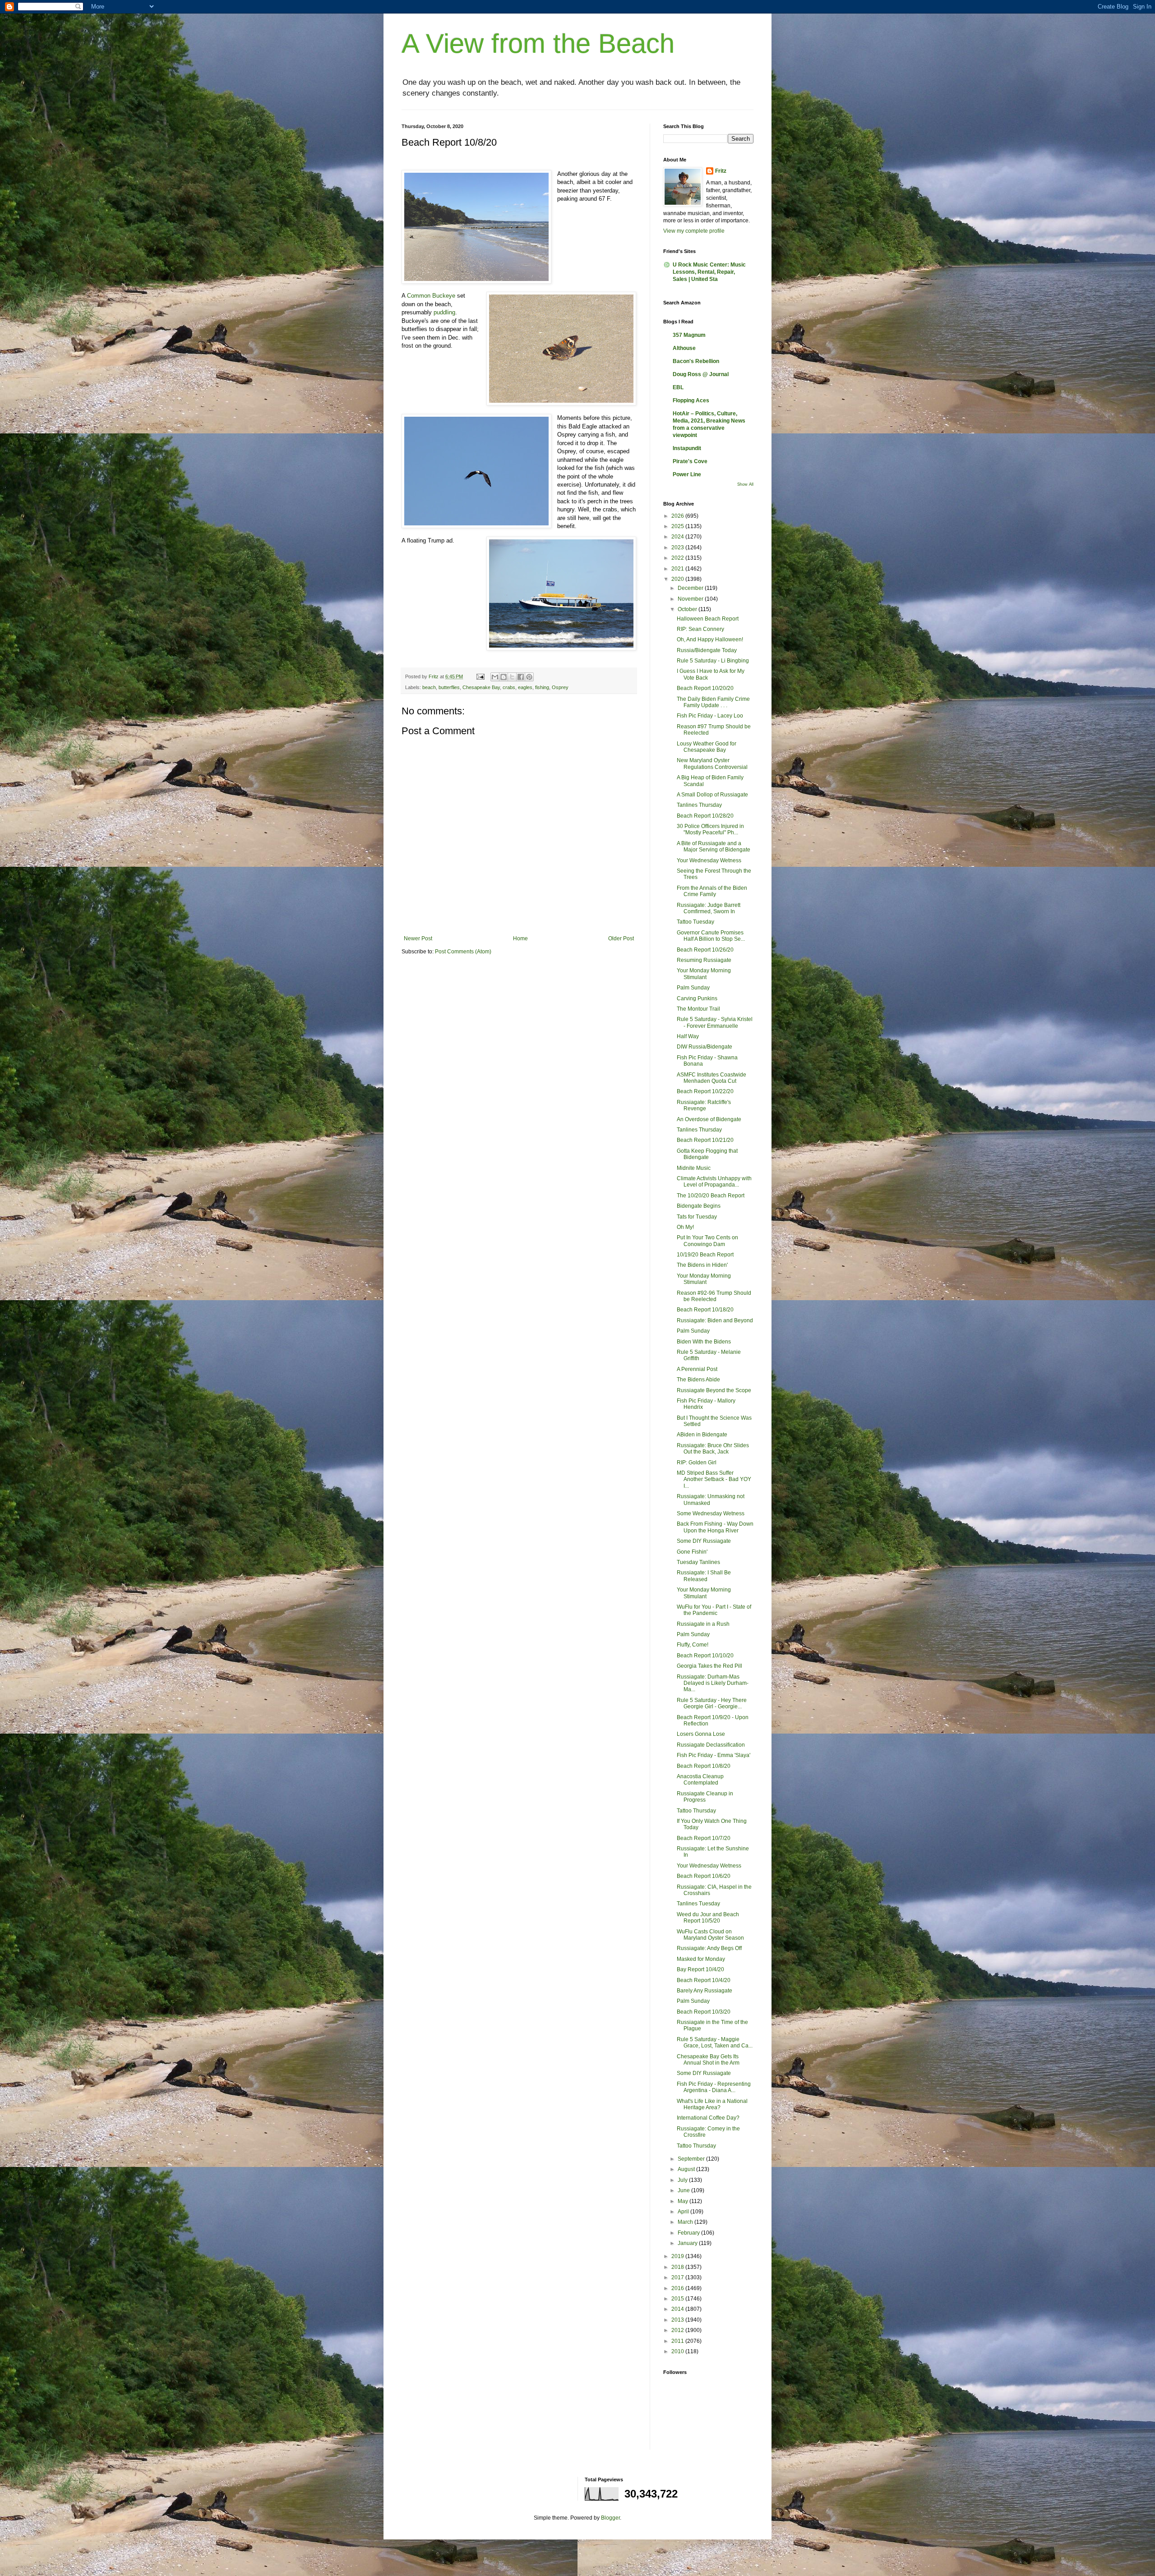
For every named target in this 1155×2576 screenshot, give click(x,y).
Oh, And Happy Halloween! (710, 639)
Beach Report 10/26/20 (705, 950)
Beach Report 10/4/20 (704, 1980)
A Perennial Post (697, 1369)
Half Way (688, 1036)
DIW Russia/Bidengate (705, 1047)
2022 (678, 558)
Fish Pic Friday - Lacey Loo (710, 716)
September (692, 2159)
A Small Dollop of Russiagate (712, 795)
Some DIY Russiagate (704, 1541)
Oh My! (685, 1227)
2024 (678, 537)
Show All (745, 484)
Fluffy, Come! (693, 1645)
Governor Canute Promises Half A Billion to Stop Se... (711, 936)
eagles (525, 687)
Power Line (687, 474)
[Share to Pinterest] (529, 677)
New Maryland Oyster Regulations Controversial (712, 764)
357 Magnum (689, 335)
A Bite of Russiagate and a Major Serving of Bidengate (714, 846)
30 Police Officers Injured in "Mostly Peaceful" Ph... (710, 829)
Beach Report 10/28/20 (705, 816)
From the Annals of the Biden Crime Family (712, 891)
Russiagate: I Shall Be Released (704, 1576)
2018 (678, 2267)
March (686, 2222)
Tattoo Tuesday (695, 922)
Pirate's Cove (690, 461)
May (684, 2201)
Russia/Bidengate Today (707, 650)
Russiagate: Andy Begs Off (709, 1948)
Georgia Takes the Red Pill (709, 1666)
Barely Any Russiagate (705, 1991)
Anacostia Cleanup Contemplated (700, 1780)
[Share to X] (512, 677)
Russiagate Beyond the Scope (714, 1390)
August (687, 2169)
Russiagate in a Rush (703, 1624)
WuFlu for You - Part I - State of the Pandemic (714, 1610)
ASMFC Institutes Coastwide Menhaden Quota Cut (711, 1078)
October (688, 609)
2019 (678, 2256)
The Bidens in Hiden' (702, 1265)
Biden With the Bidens (704, 1342)
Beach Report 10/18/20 (705, 1310)
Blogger (610, 2518)
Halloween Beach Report (708, 619)
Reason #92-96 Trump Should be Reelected (714, 1296)
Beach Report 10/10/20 (705, 1656)
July (683, 2180)
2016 (678, 2288)
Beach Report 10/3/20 (704, 2012)
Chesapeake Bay (481, 687)
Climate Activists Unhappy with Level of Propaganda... (714, 1182)
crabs (509, 687)
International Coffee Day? (708, 2118)
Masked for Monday (701, 1959)
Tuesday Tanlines (698, 1562)
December (691, 588)
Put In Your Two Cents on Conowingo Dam (707, 1241)
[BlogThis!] (504, 677)
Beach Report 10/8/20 (704, 1766)
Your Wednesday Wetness (709, 860)
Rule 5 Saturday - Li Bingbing (713, 661)
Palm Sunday (693, 988)
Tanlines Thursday (699, 805)
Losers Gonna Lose (701, 1734)
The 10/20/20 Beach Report (711, 1196)
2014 (678, 2309)
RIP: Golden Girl (697, 1463)
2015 (678, 2299)
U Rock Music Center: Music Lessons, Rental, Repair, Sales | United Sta (709, 272)
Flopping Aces (691, 400)
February (689, 2233)
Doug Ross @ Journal (701, 374)
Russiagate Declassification (711, 1745)
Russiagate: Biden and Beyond (715, 1320)
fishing (542, 687)
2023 (678, 547)
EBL (678, 387)
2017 (678, 2277)
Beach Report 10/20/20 (705, 688)
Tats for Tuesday (697, 1217)
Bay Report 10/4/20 (700, 1969)
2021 (678, 569)
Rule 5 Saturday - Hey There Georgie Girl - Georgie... (712, 1703)
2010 (678, 2351)
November (691, 599)
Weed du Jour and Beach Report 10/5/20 (708, 1918)
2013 (678, 2320)
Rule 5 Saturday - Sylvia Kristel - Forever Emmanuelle (715, 1022)
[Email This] (495, 677)
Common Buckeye (431, 296)
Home (520, 938)
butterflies (449, 687)
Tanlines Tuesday (698, 1904)
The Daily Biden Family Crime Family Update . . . (713, 702)
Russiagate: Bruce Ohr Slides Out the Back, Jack (713, 1449)
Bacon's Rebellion (696, 361)
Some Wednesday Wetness (711, 1513)
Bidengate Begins (699, 1206)
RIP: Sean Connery (700, 629)
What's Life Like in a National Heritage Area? (712, 2104)
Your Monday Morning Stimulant (704, 974)
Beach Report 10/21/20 (705, 1140)
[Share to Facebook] (521, 677)
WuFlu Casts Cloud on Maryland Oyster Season (710, 1935)
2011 (678, 2341)
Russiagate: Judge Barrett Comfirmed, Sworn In (709, 908)
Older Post (621, 938)
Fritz (721, 171)
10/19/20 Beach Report (705, 1255)
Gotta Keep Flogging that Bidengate (707, 1154)
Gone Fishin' (692, 1552)
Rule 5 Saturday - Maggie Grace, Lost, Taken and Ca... (715, 2042)
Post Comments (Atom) (463, 952)
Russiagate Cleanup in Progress (705, 1797)
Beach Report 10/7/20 (704, 1838)
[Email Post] (480, 676)
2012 (678, 2330)
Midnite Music (694, 1168)
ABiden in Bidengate (702, 1435)
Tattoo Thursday (696, 1811)
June (684, 2190)
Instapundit (687, 448)
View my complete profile (694, 231)
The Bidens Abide (698, 1380)
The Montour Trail (698, 1009)
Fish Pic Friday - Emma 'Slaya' (714, 1755)
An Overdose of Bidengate (709, 1119)
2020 (678, 579)
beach (429, 687)
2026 (678, 516)
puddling (444, 312)
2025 (678, 526)
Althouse (684, 348)
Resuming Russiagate (704, 960)
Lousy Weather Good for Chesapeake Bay (707, 747)
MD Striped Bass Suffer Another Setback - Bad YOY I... (714, 1479)
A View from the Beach (538, 44)
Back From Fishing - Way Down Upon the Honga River (715, 1527)
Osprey (560, 687)
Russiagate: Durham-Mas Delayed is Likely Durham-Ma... (713, 1683)
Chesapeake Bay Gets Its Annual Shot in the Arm (708, 2060)
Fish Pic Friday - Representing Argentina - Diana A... (714, 2087)
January (688, 2243)
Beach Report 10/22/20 (705, 1091)
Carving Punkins (697, 998)
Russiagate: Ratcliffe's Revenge (704, 1105)
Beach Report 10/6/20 (704, 1876)
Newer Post (418, 938)
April (684, 2212)
